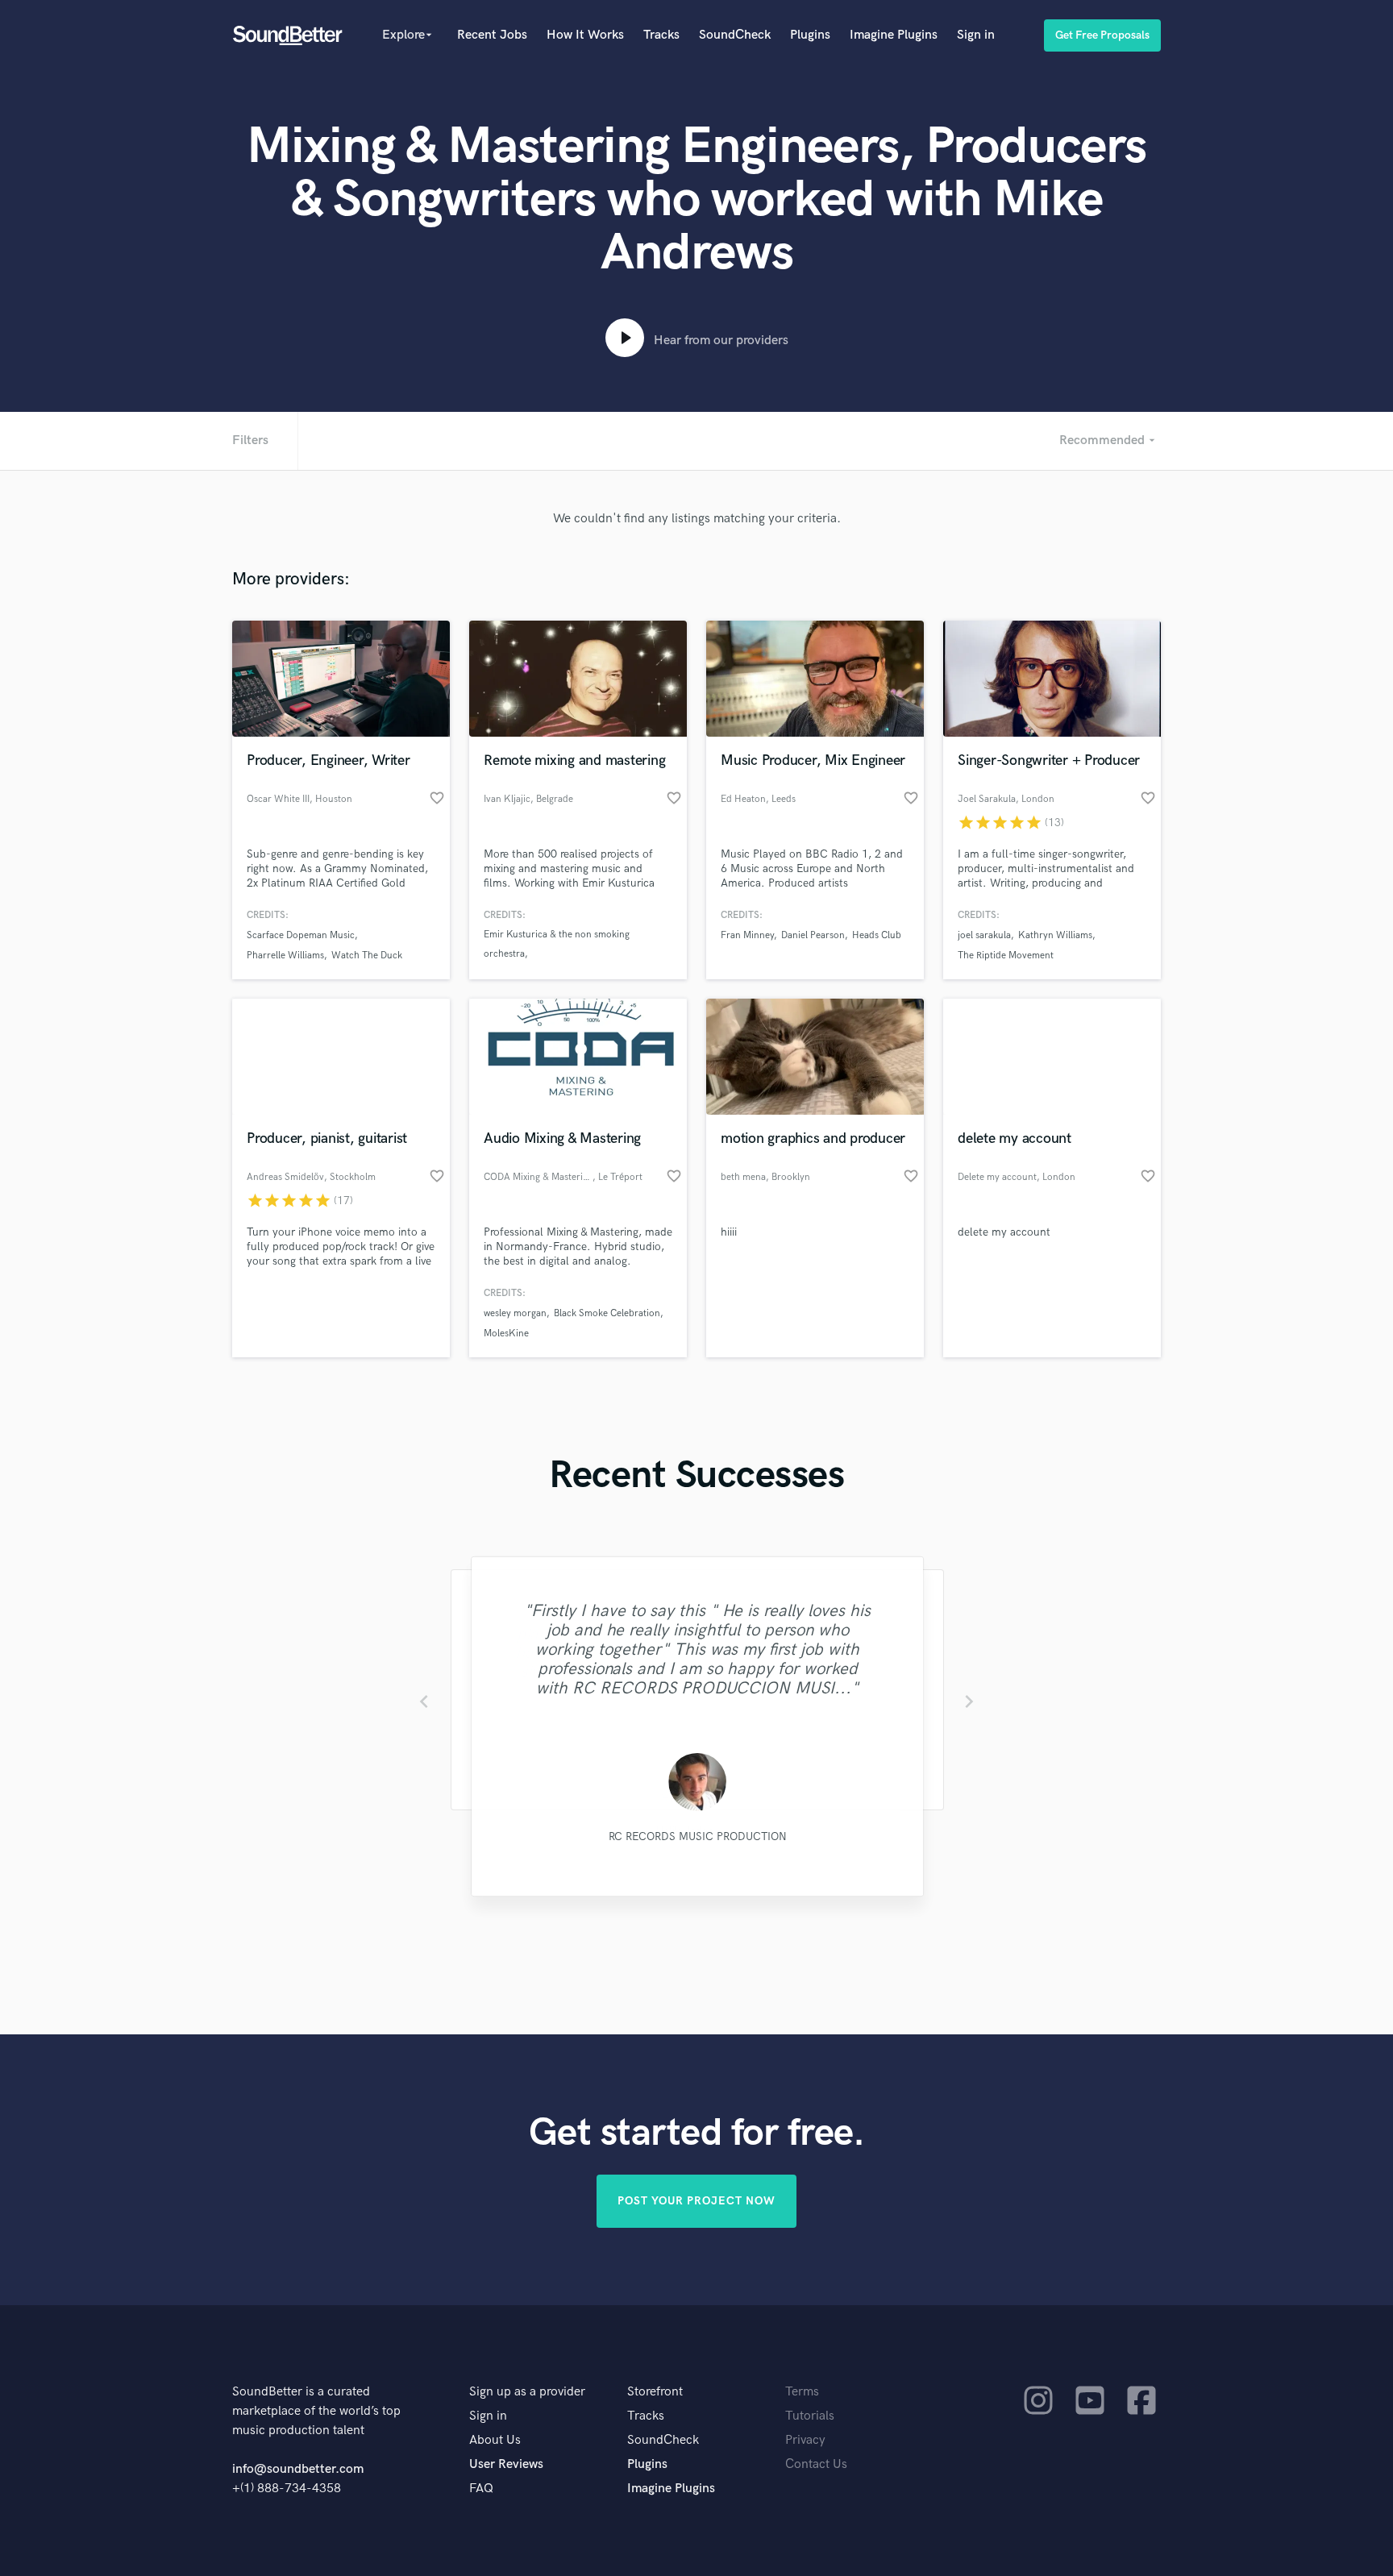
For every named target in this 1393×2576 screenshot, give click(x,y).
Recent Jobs (492, 35)
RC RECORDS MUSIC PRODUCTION (696, 1836)
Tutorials (810, 2416)
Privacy (805, 2440)
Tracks (661, 35)
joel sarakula (984, 935)
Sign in (976, 35)
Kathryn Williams (1055, 935)
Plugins (810, 35)
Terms (802, 2392)
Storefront (655, 2392)
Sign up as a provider (527, 2392)
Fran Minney (747, 935)
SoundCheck (735, 35)
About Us (495, 2440)
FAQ (481, 2489)
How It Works (585, 35)
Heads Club (877, 935)
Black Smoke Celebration (607, 1313)
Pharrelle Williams (285, 956)
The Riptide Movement (1006, 956)
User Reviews (506, 2464)
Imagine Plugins (894, 35)
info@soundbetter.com (298, 2469)
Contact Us (816, 2464)
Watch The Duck (367, 956)
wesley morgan (515, 1313)
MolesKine (506, 1334)
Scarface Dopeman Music (301, 935)
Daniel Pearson (813, 935)
